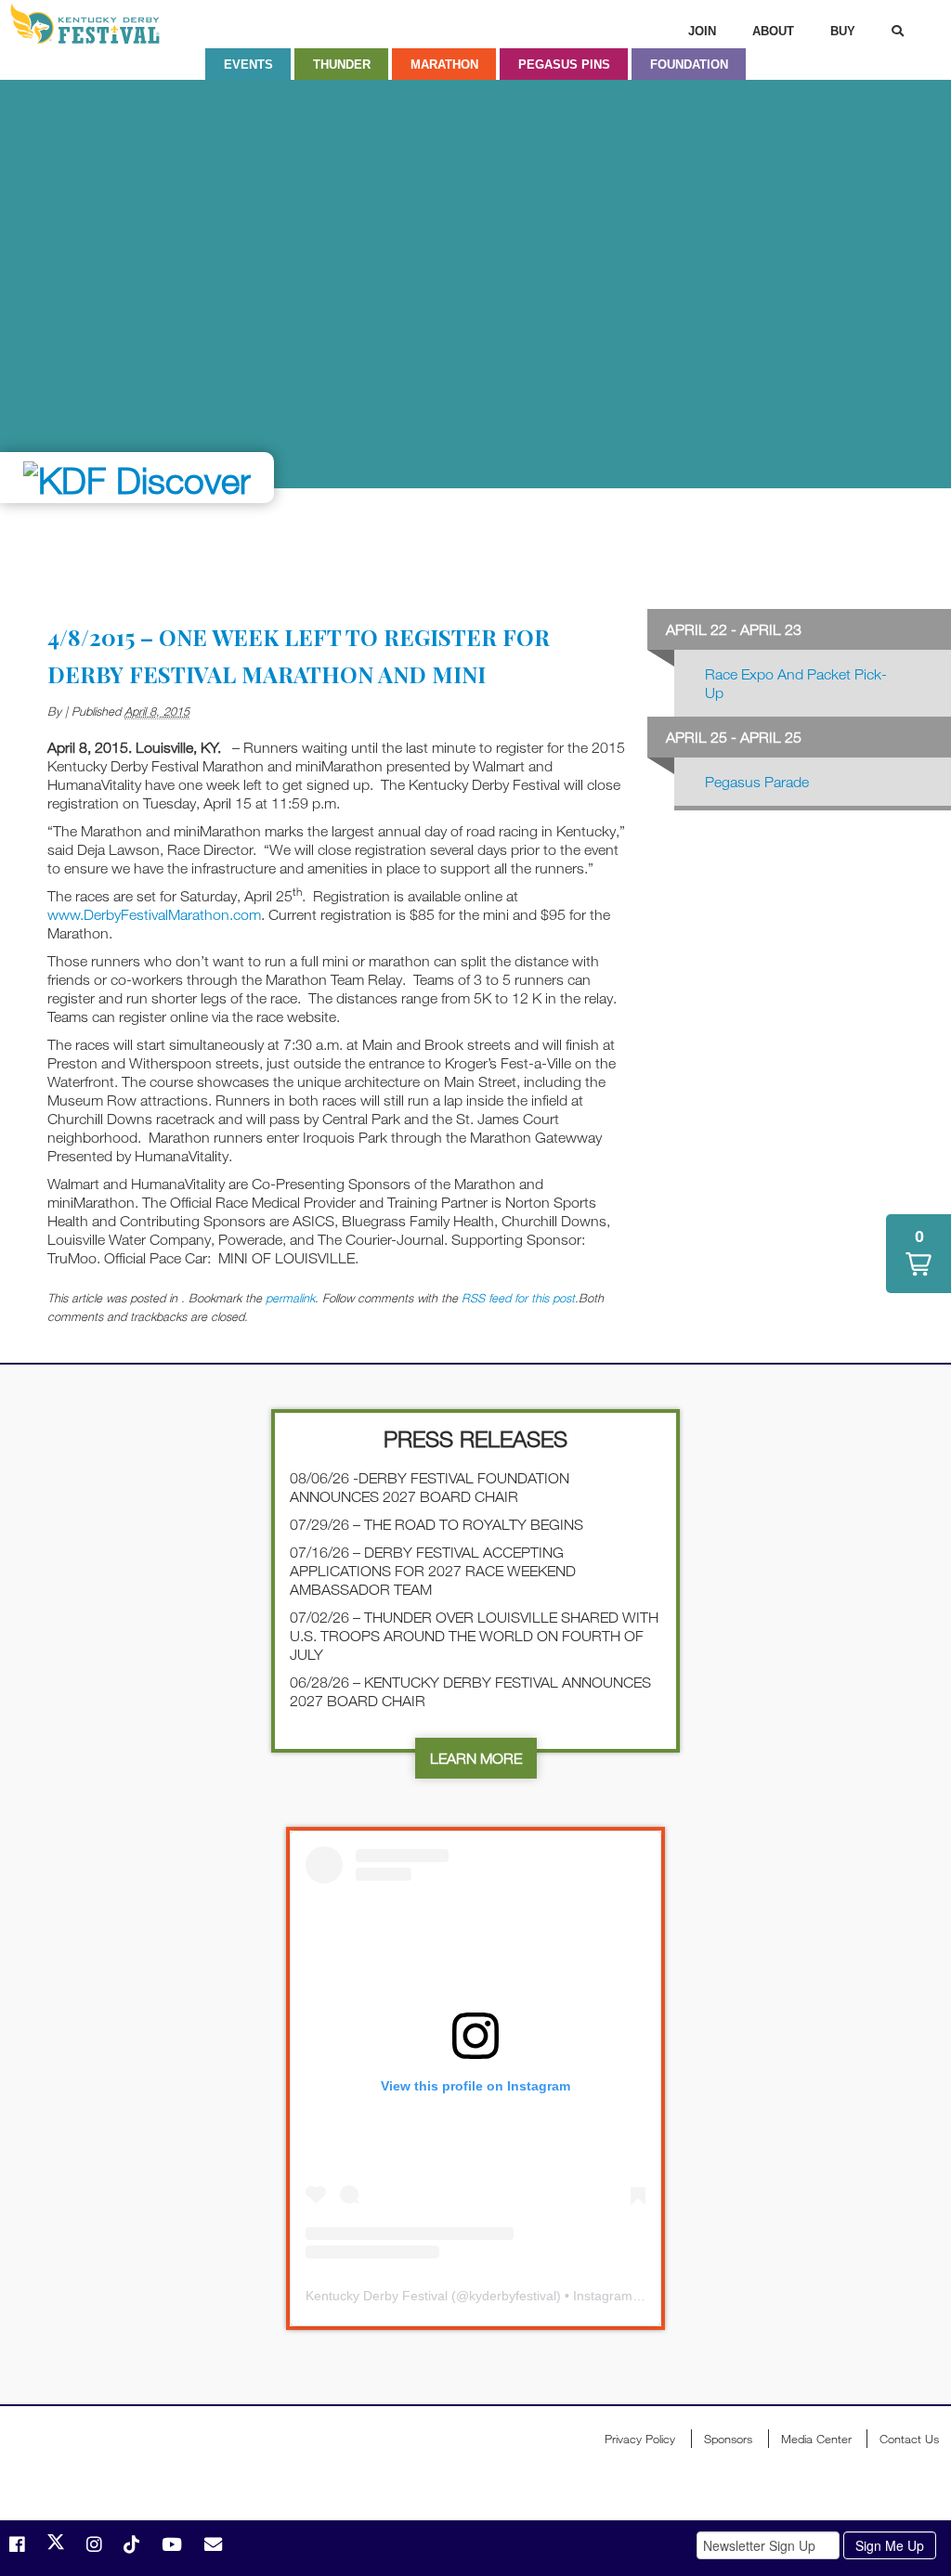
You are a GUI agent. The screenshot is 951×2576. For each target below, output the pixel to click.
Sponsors (728, 2439)
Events (248, 65)
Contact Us (909, 2439)
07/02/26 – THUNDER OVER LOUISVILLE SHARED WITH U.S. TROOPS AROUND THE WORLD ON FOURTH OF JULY (474, 1636)
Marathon (444, 65)
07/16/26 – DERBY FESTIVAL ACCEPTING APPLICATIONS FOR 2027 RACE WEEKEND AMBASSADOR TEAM (433, 1571)
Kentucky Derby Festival (109, 24)
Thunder (342, 65)
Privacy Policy (640, 2439)
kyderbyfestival (513, 2296)
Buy (843, 31)
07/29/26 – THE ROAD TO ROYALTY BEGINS (436, 1524)
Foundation (689, 65)
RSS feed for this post (518, 1298)
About (773, 31)
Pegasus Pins (564, 65)
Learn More (476, 1758)
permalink (290, 1298)
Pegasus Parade (757, 782)
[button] (918, 1254)
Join (702, 31)
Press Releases (475, 1438)
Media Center (816, 2439)
